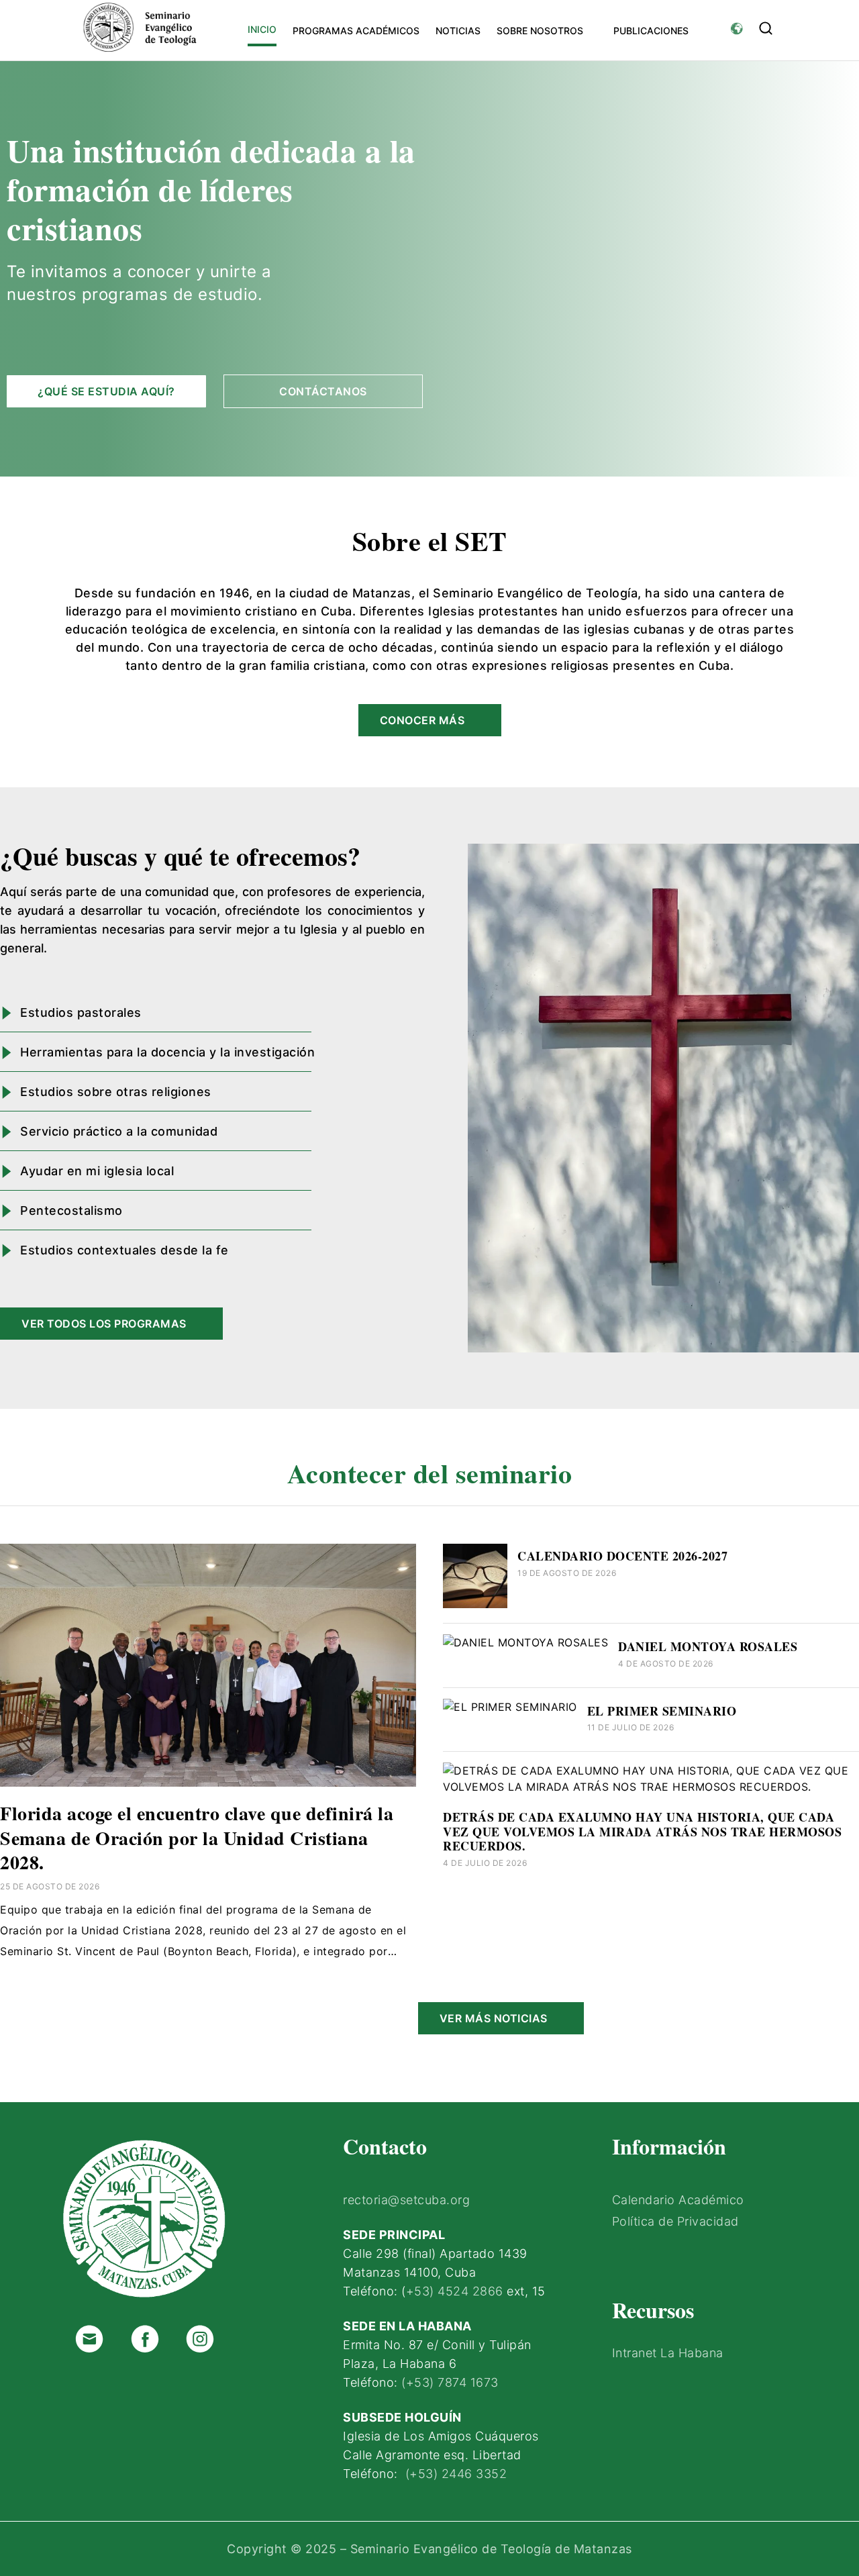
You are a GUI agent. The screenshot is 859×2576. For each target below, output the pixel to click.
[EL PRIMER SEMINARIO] (510, 1707)
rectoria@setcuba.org (406, 2200)
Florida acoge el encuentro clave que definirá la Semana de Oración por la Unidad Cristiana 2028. (197, 1838)
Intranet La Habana (668, 2353)
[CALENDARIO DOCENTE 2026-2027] (475, 1604)
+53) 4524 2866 (455, 2291)
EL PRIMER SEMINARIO (662, 1711)
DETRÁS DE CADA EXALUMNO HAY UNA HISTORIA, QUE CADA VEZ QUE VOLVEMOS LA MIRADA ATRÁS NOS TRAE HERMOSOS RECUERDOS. (642, 1831)
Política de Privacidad (675, 2221)
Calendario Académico (678, 2200)
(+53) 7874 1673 (450, 2382)
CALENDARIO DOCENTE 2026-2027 (622, 1556)
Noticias (458, 31)
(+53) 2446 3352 (456, 2474)
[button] (766, 28)
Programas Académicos (356, 31)
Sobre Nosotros (540, 31)
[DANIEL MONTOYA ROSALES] (525, 1642)
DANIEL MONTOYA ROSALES (708, 1646)
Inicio (262, 29)
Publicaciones (651, 31)
